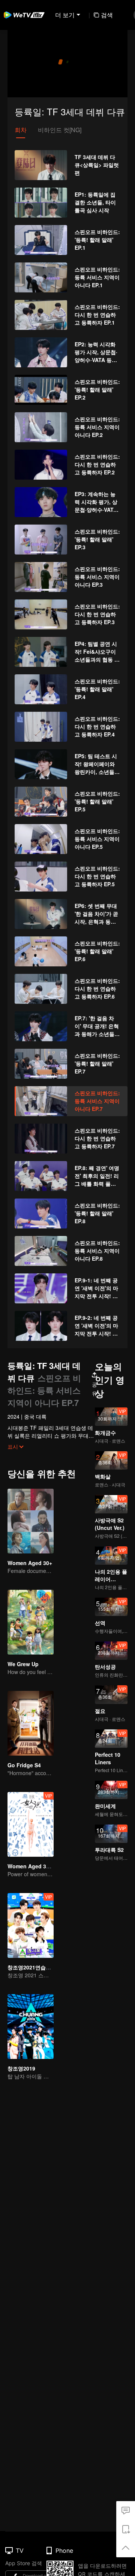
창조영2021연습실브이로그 (40, 1967)
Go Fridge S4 (24, 1765)
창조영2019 (21, 2068)
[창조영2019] (31, 2027)
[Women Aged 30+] (31, 1521)
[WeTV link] (24, 15)
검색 (107, 15)
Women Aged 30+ (30, 1563)
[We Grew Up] (31, 1622)
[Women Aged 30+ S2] (31, 1824)
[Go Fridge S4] (31, 1723)
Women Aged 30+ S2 (34, 1866)
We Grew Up (23, 1664)
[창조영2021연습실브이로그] (31, 1925)
